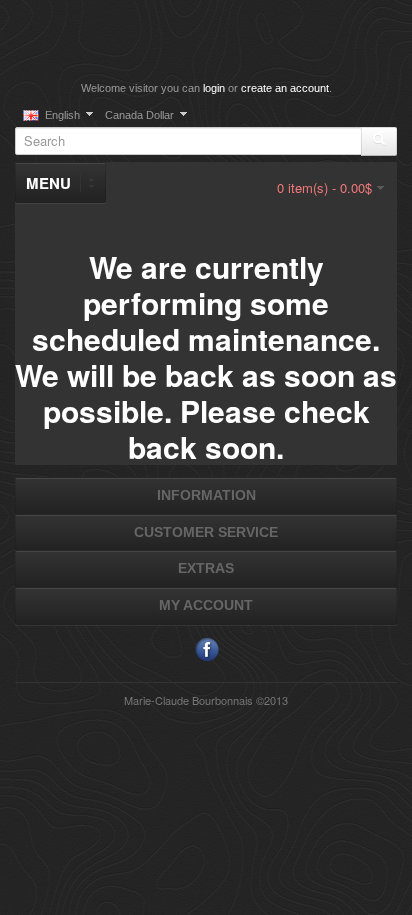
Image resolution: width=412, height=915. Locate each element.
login (214, 88)
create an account (285, 88)
